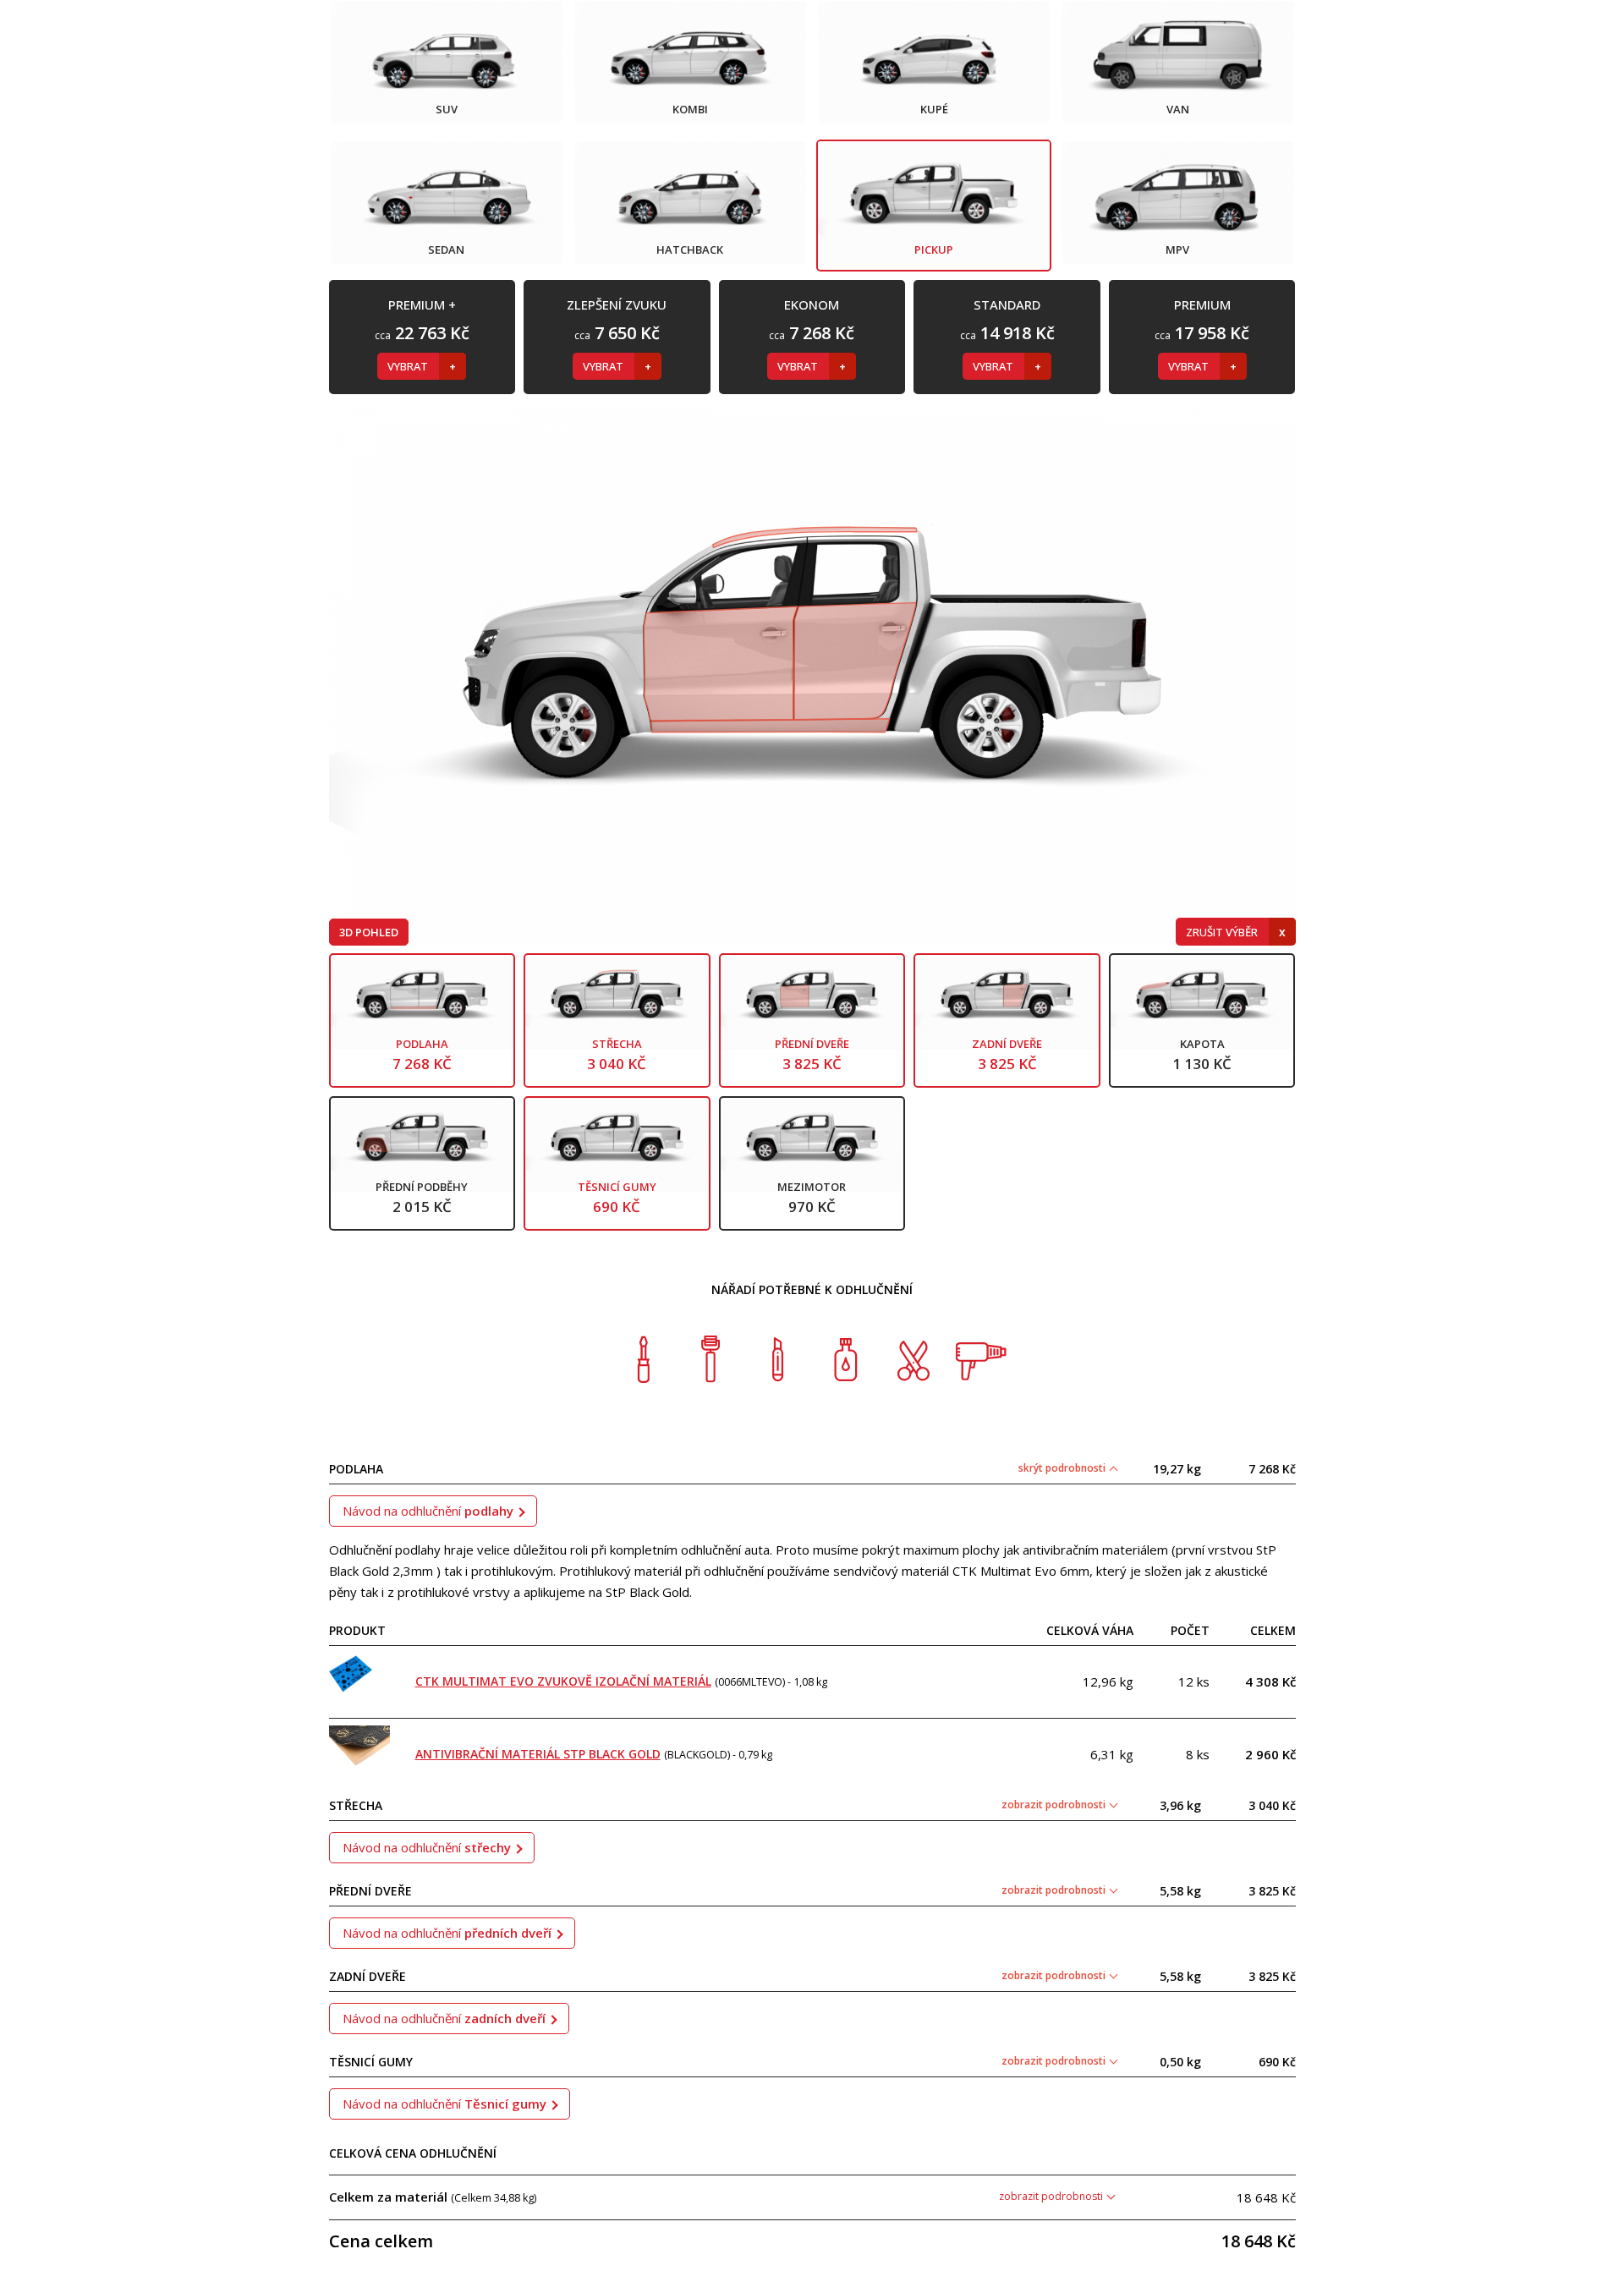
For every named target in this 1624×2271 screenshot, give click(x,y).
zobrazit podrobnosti (1055, 1805)
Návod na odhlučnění (428, 1511)
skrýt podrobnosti (1063, 1468)
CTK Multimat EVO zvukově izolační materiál (563, 1681)
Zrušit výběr (1223, 932)
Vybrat (409, 366)
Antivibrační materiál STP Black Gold (538, 1754)
